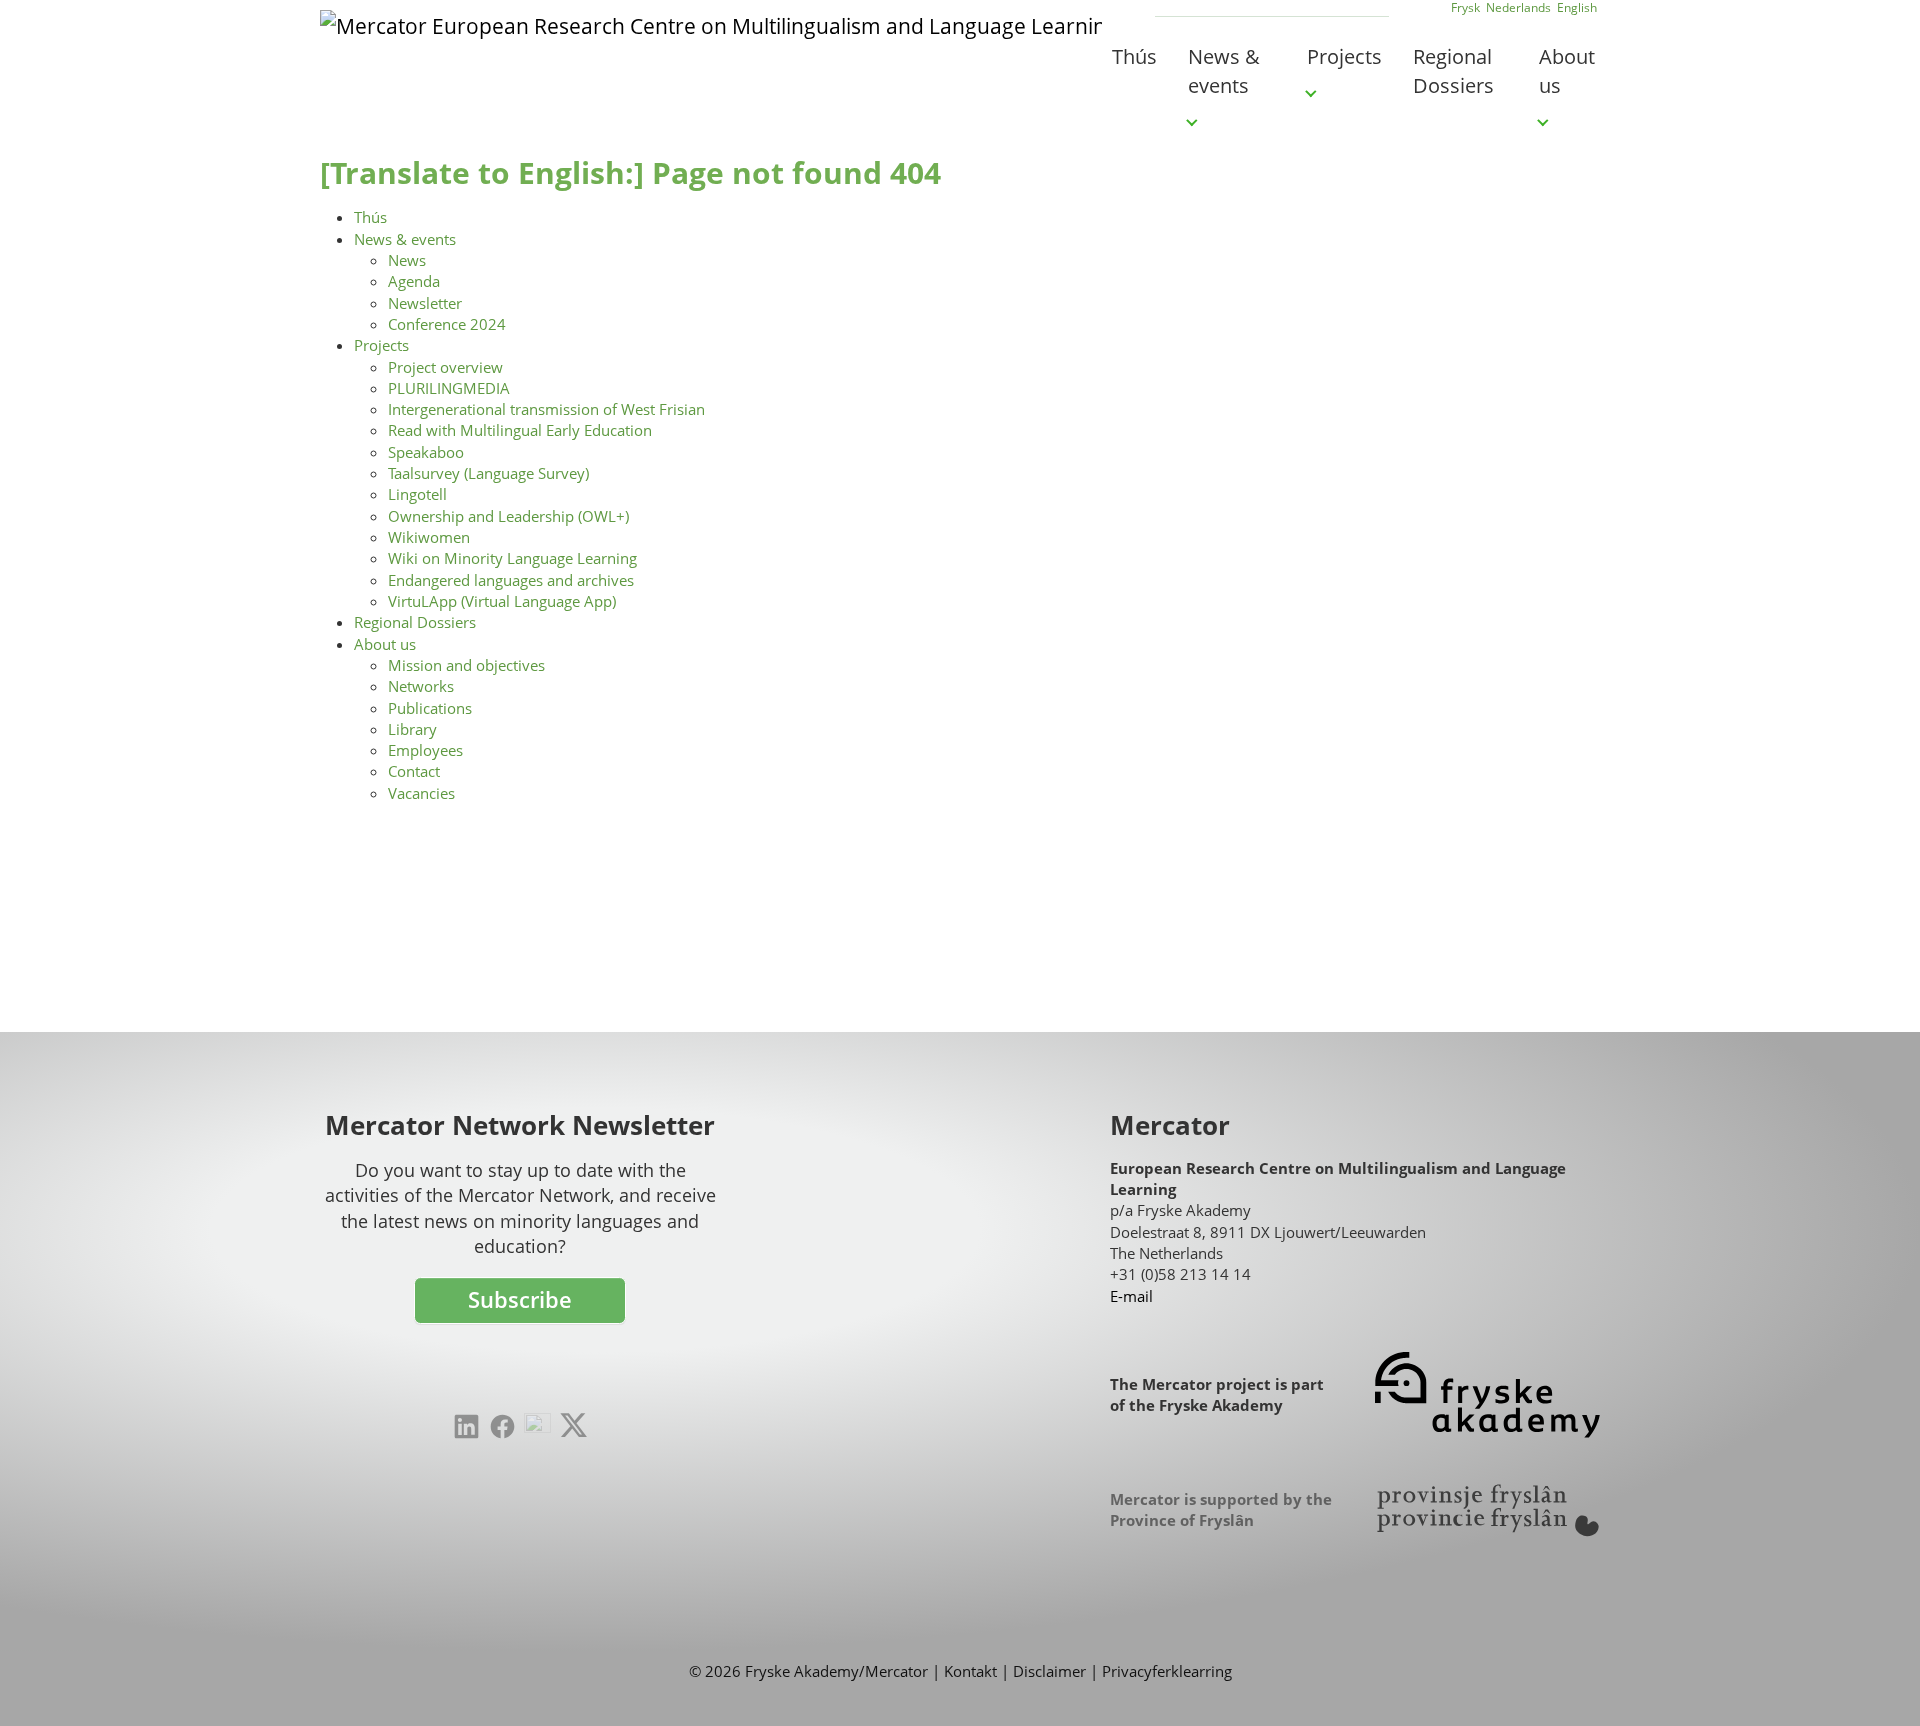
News (407, 260)
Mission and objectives (466, 665)
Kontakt (970, 1671)
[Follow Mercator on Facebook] (502, 1426)
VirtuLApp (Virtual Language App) (502, 601)
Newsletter (425, 303)
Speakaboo (426, 452)
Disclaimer (1049, 1671)
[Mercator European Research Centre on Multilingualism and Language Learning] (711, 55)
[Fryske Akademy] (1487, 1395)
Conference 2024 (447, 324)
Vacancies (421, 793)
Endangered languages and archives (511, 580)
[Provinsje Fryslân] (1487, 1510)
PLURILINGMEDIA (449, 388)
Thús (370, 217)
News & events (405, 239)
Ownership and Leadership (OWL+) (508, 516)
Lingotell (417, 494)
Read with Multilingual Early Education (520, 430)
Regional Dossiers (415, 622)
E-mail (1131, 1296)
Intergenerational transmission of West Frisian (546, 409)
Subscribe (520, 1299)
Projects (381, 345)
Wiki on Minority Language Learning (512, 558)
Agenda (414, 281)
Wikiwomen (429, 537)
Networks (421, 686)
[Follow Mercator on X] (573, 1425)
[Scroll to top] (1874, 1680)
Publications (430, 708)
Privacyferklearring (1167, 1671)
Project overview (445, 367)
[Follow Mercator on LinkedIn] (466, 1426)
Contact (414, 771)
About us (385, 644)
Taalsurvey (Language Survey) (488, 473)
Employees (425, 750)
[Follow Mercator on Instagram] (537, 1426)
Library (412, 729)
